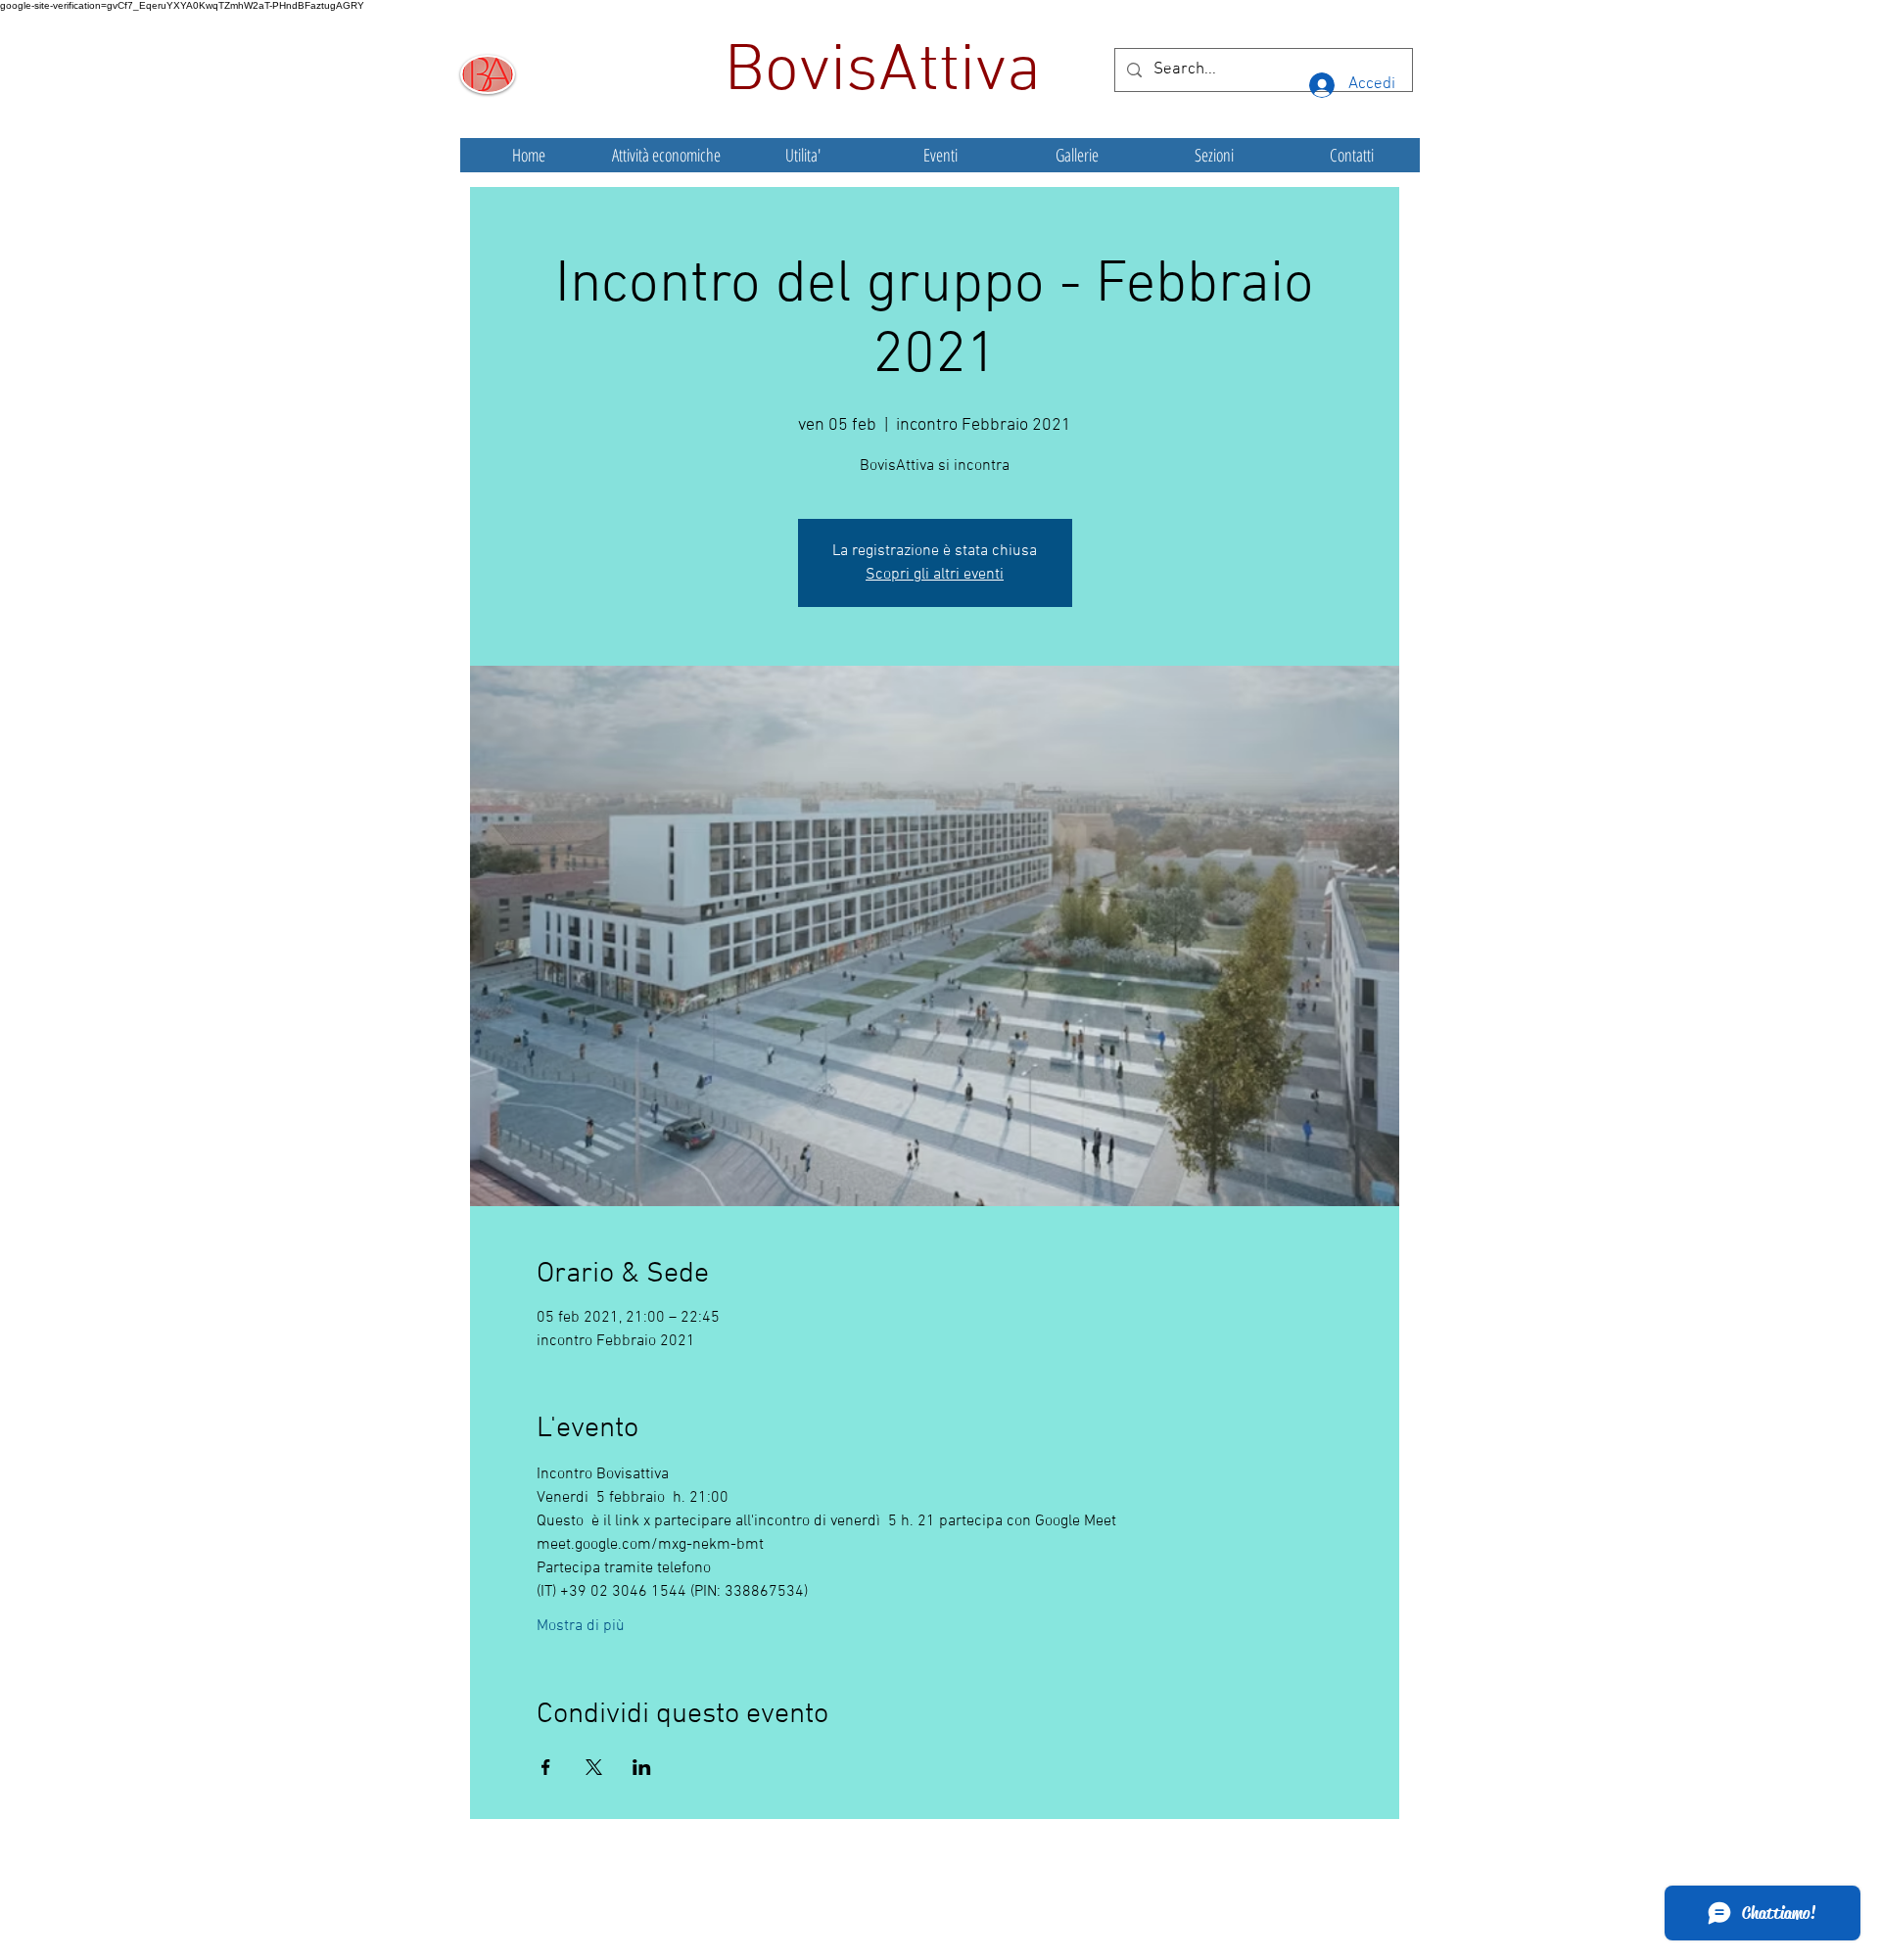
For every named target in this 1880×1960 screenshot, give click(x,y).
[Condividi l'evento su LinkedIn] (642, 1767)
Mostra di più (581, 1626)
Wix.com (1086, 1905)
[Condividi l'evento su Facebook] (546, 1767)
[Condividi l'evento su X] (594, 1767)
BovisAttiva (891, 72)
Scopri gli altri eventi (935, 575)
